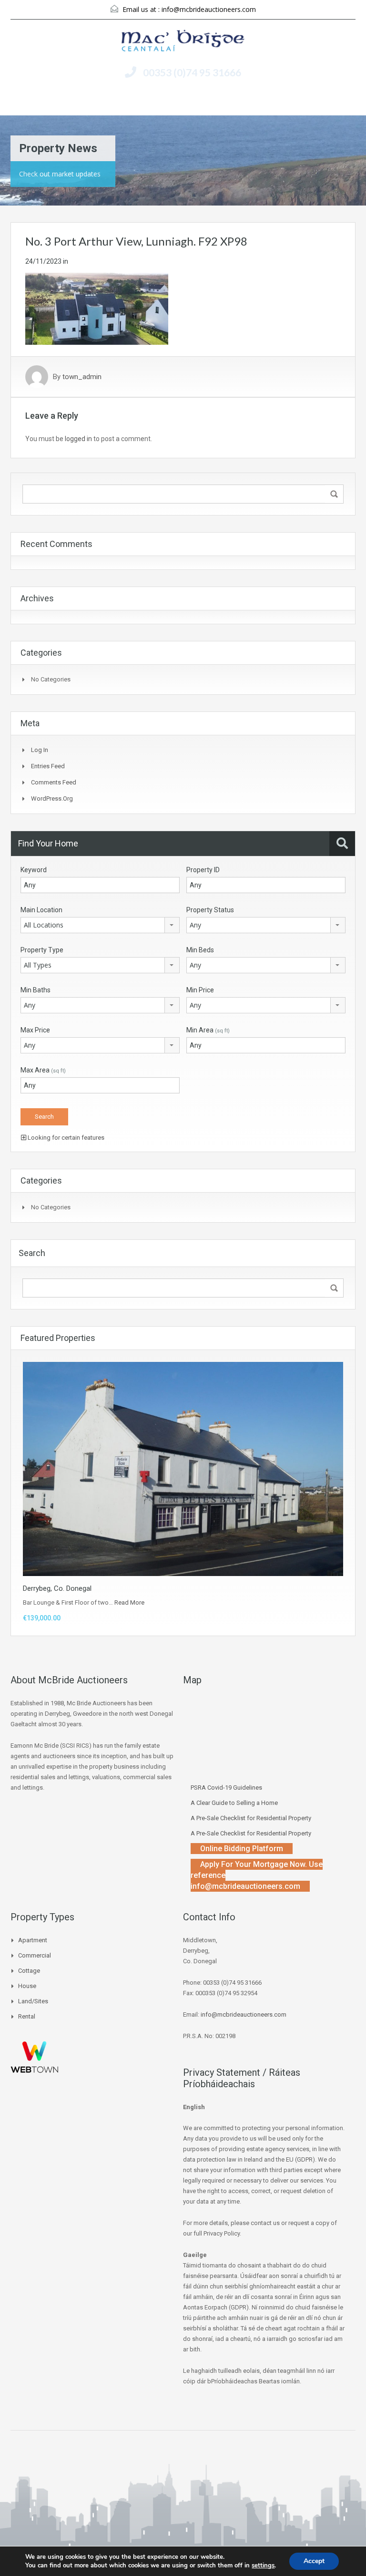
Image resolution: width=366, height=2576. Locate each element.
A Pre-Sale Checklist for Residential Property (251, 1818)
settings (263, 2566)
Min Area (208, 1030)
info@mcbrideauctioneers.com (209, 9)
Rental (27, 2016)
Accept (314, 2561)
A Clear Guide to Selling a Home (234, 1803)
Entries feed (48, 766)
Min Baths (36, 990)
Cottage (29, 1971)
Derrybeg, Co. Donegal (57, 1588)
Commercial (35, 1955)
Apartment (33, 1940)
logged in (78, 439)
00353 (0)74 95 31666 (192, 72)
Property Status (210, 910)
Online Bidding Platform (242, 1849)
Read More (129, 1602)
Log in (40, 750)
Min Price (200, 990)
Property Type (42, 950)
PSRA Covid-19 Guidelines (226, 1788)
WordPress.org (52, 799)
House (27, 1986)
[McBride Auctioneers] (183, 42)
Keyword (34, 870)
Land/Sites (33, 2001)
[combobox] (100, 925)
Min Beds (200, 950)
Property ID (203, 870)
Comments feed (54, 782)
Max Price (35, 1030)
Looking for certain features (65, 1138)
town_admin (82, 377)
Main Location (41, 910)
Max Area (43, 1070)
